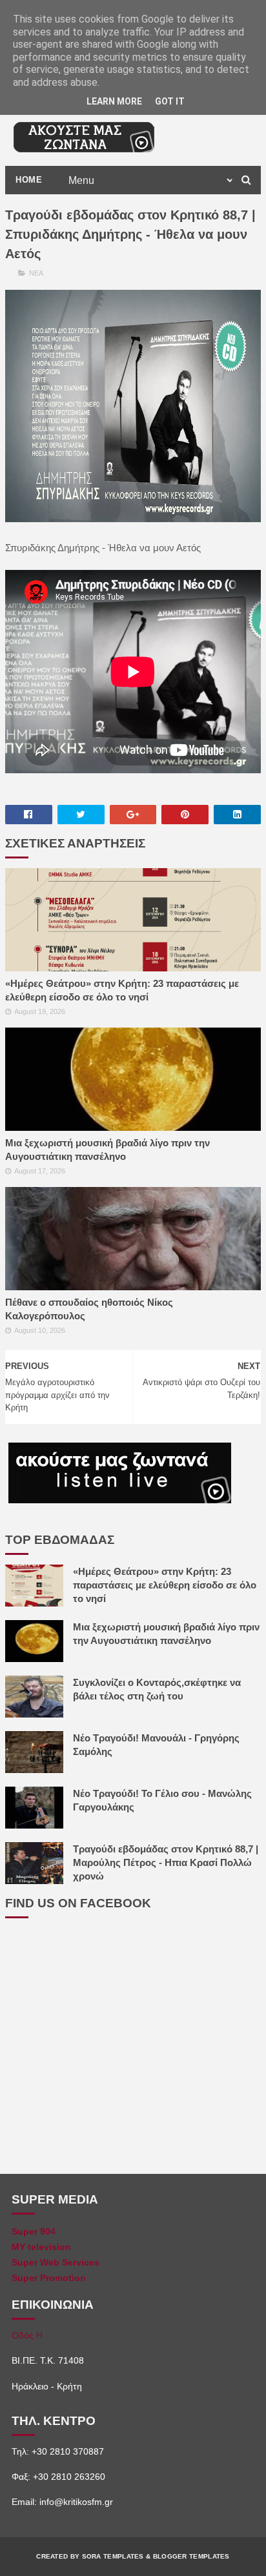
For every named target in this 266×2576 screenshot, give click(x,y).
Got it (170, 101)
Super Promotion (49, 2278)
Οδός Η (27, 2335)
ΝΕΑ (36, 273)
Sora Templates (113, 2556)
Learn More (114, 101)
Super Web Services (56, 2262)
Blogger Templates (191, 2556)
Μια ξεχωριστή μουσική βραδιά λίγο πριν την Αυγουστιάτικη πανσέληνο (107, 1150)
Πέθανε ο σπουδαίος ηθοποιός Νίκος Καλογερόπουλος (89, 1309)
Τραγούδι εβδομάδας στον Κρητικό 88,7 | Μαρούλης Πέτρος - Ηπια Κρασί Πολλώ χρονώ (166, 1862)
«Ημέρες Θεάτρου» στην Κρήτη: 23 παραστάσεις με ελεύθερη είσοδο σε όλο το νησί (122, 990)
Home (29, 180)
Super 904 (34, 2231)
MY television (41, 2247)
